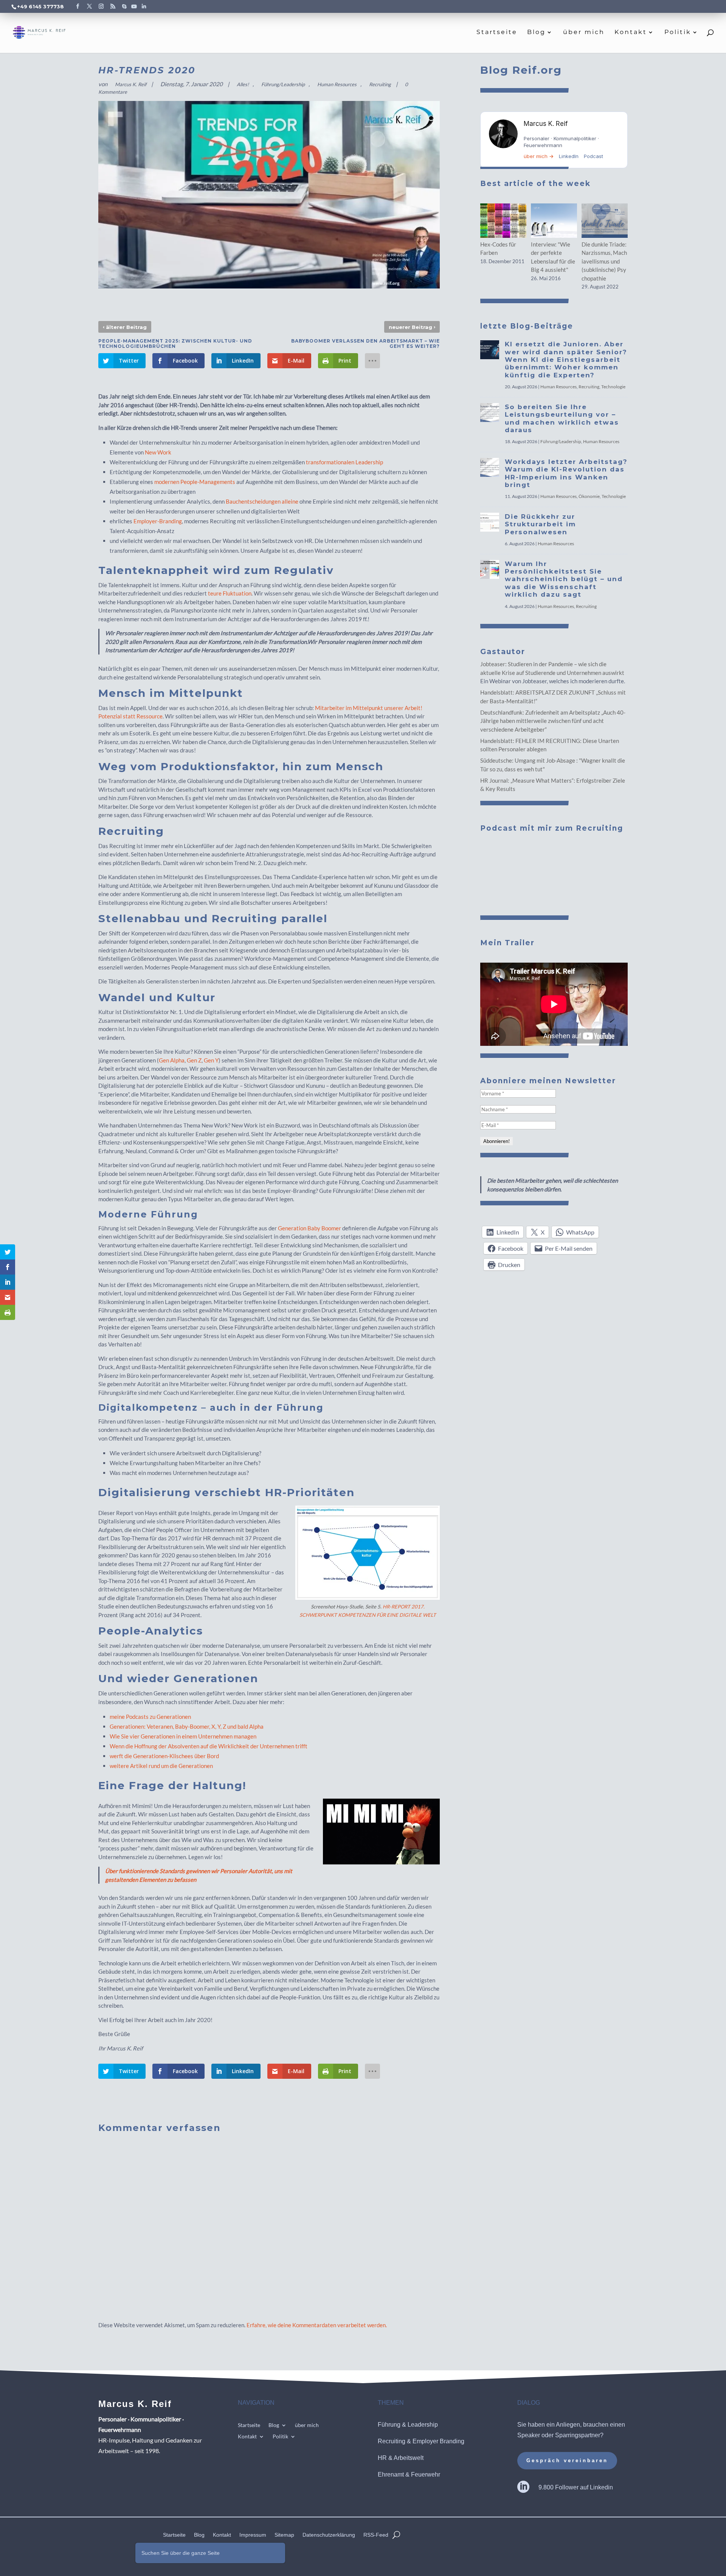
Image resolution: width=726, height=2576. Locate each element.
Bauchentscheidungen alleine (262, 501)
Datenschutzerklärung (329, 2535)
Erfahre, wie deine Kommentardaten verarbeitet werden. (317, 2325)
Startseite (497, 33)
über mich (584, 33)
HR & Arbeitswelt (401, 2458)
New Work (158, 452)
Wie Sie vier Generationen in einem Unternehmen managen (183, 1736)
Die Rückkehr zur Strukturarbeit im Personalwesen (540, 524)
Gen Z (194, 1060)
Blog (536, 33)
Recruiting (380, 84)
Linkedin (601, 2487)
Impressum (253, 2535)
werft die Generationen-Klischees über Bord (164, 1756)
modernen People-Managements (195, 482)
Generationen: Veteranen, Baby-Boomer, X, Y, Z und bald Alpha (187, 1726)
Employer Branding (438, 2441)
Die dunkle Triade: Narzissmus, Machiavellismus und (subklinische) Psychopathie (604, 261)
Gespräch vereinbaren (567, 2460)
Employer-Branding (158, 521)
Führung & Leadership (408, 2425)
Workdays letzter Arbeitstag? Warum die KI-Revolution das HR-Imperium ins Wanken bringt (566, 473)
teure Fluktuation (230, 593)
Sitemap (284, 2535)
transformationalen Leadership (344, 462)
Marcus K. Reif (131, 84)
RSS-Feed (376, 2535)
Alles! (243, 84)
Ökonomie (589, 496)
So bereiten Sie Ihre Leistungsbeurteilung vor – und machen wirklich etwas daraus (562, 418)
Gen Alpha (172, 1060)
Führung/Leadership (283, 84)
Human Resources (337, 84)
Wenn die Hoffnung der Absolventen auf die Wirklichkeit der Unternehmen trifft (209, 1746)
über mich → (539, 156)
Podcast (593, 156)
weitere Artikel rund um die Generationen (161, 1766)
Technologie (613, 387)
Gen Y (211, 1060)
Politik (678, 33)
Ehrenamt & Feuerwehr (409, 2474)
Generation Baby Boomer (309, 1228)
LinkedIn (569, 156)
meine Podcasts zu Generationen (150, 1717)
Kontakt (631, 33)
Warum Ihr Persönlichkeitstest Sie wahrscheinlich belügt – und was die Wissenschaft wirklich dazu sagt (564, 579)
